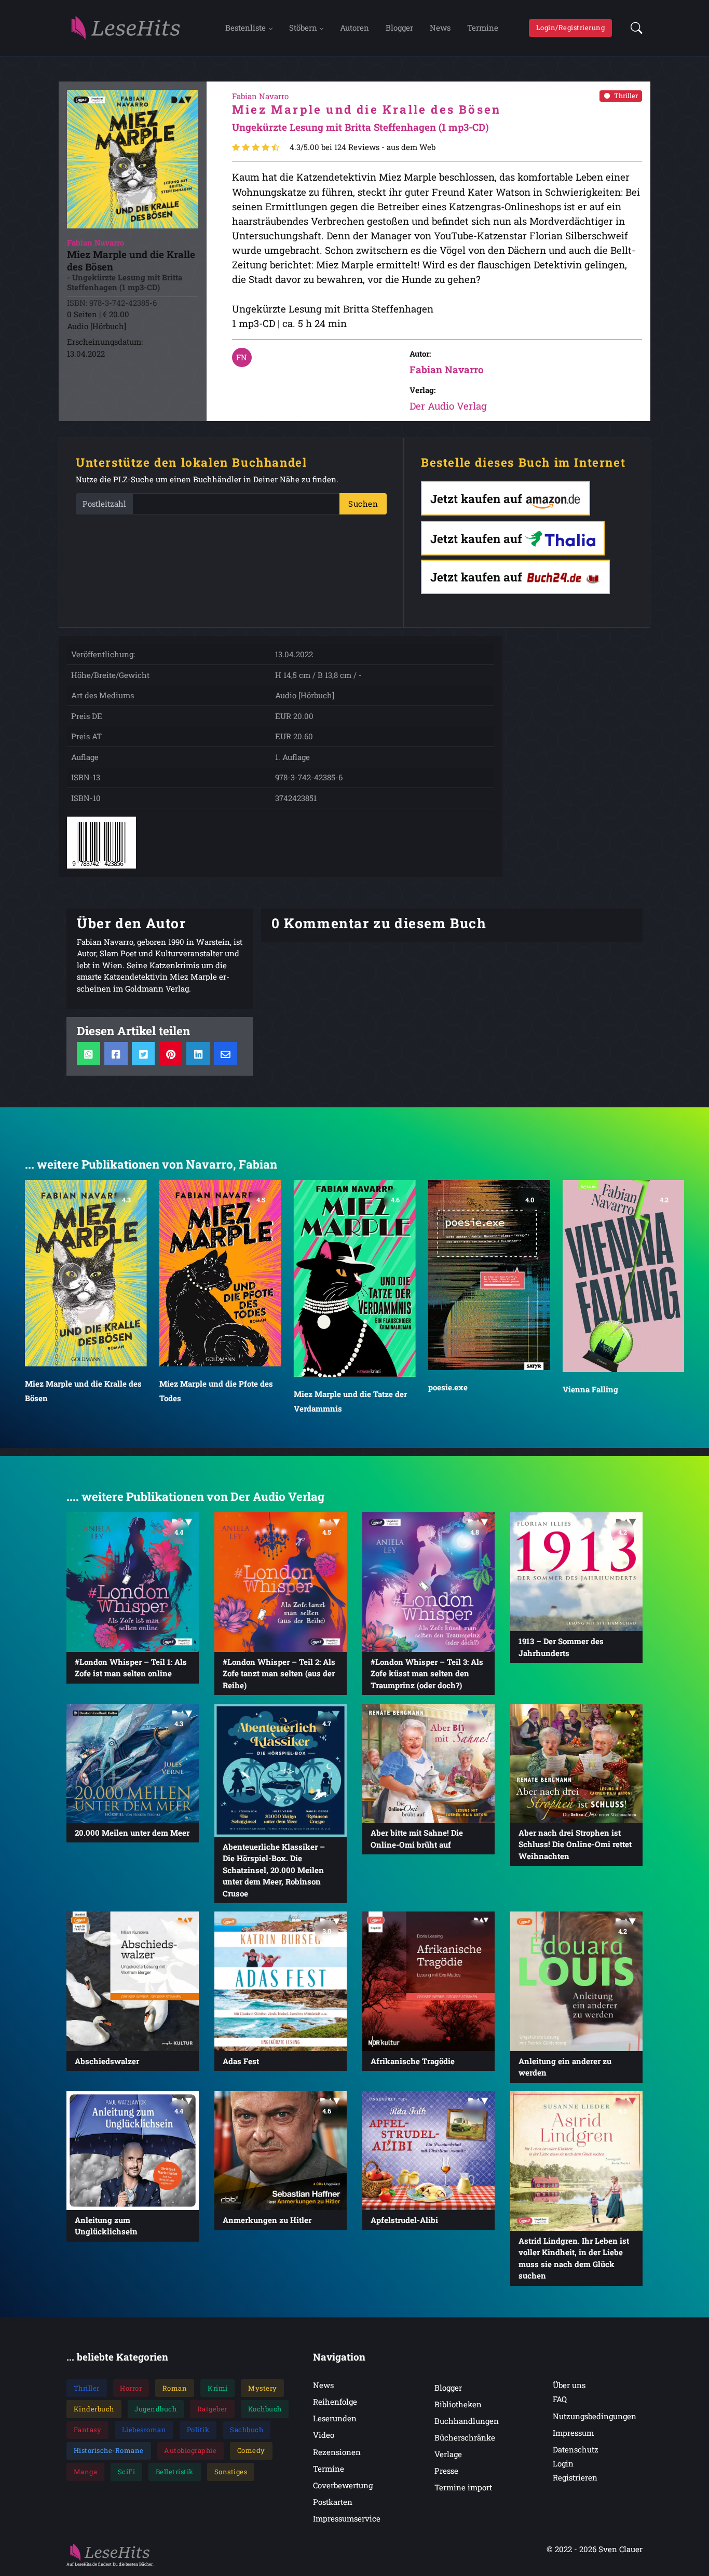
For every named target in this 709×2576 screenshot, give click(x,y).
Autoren (354, 28)
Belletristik (175, 2472)
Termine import (463, 2487)
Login (563, 2463)
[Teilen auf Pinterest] (171, 1054)
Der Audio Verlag (448, 406)
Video (324, 2435)
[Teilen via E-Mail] (226, 1054)
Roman (175, 2388)
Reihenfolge (335, 2402)
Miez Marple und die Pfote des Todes (216, 1391)
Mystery (263, 2388)
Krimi (218, 2388)
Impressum (573, 2433)
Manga (86, 2472)
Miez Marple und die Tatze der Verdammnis (350, 1401)
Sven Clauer (621, 2549)
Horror (131, 2388)
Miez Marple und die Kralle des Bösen (83, 1391)
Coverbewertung (343, 2485)
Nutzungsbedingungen (595, 2416)
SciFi (127, 2472)
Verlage (448, 2454)
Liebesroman (144, 2430)
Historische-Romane (109, 2450)
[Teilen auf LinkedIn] (198, 1054)
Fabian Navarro (447, 369)
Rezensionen (337, 2452)
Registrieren (575, 2477)
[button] (633, 28)
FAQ (560, 2399)
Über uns (569, 2385)
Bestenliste (246, 28)
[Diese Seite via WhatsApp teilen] (88, 1054)
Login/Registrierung (571, 28)
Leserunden (335, 2418)
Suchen (363, 504)
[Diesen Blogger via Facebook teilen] (116, 1054)
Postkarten (333, 2502)
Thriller (626, 96)
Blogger (399, 28)
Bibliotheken (458, 2404)
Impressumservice (347, 2518)
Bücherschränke (465, 2437)
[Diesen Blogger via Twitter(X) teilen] (144, 1054)
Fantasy (88, 2430)
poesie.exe (447, 1387)
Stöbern (303, 28)
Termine (483, 28)
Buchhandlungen (467, 2421)
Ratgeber (212, 2409)
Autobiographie (190, 2450)
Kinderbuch (94, 2409)
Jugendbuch (155, 2409)
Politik (198, 2430)
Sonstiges (231, 2472)
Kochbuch (265, 2409)
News (440, 28)
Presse (446, 2471)
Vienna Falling (590, 1389)
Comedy (251, 2450)
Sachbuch (247, 2430)
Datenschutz (576, 2449)
